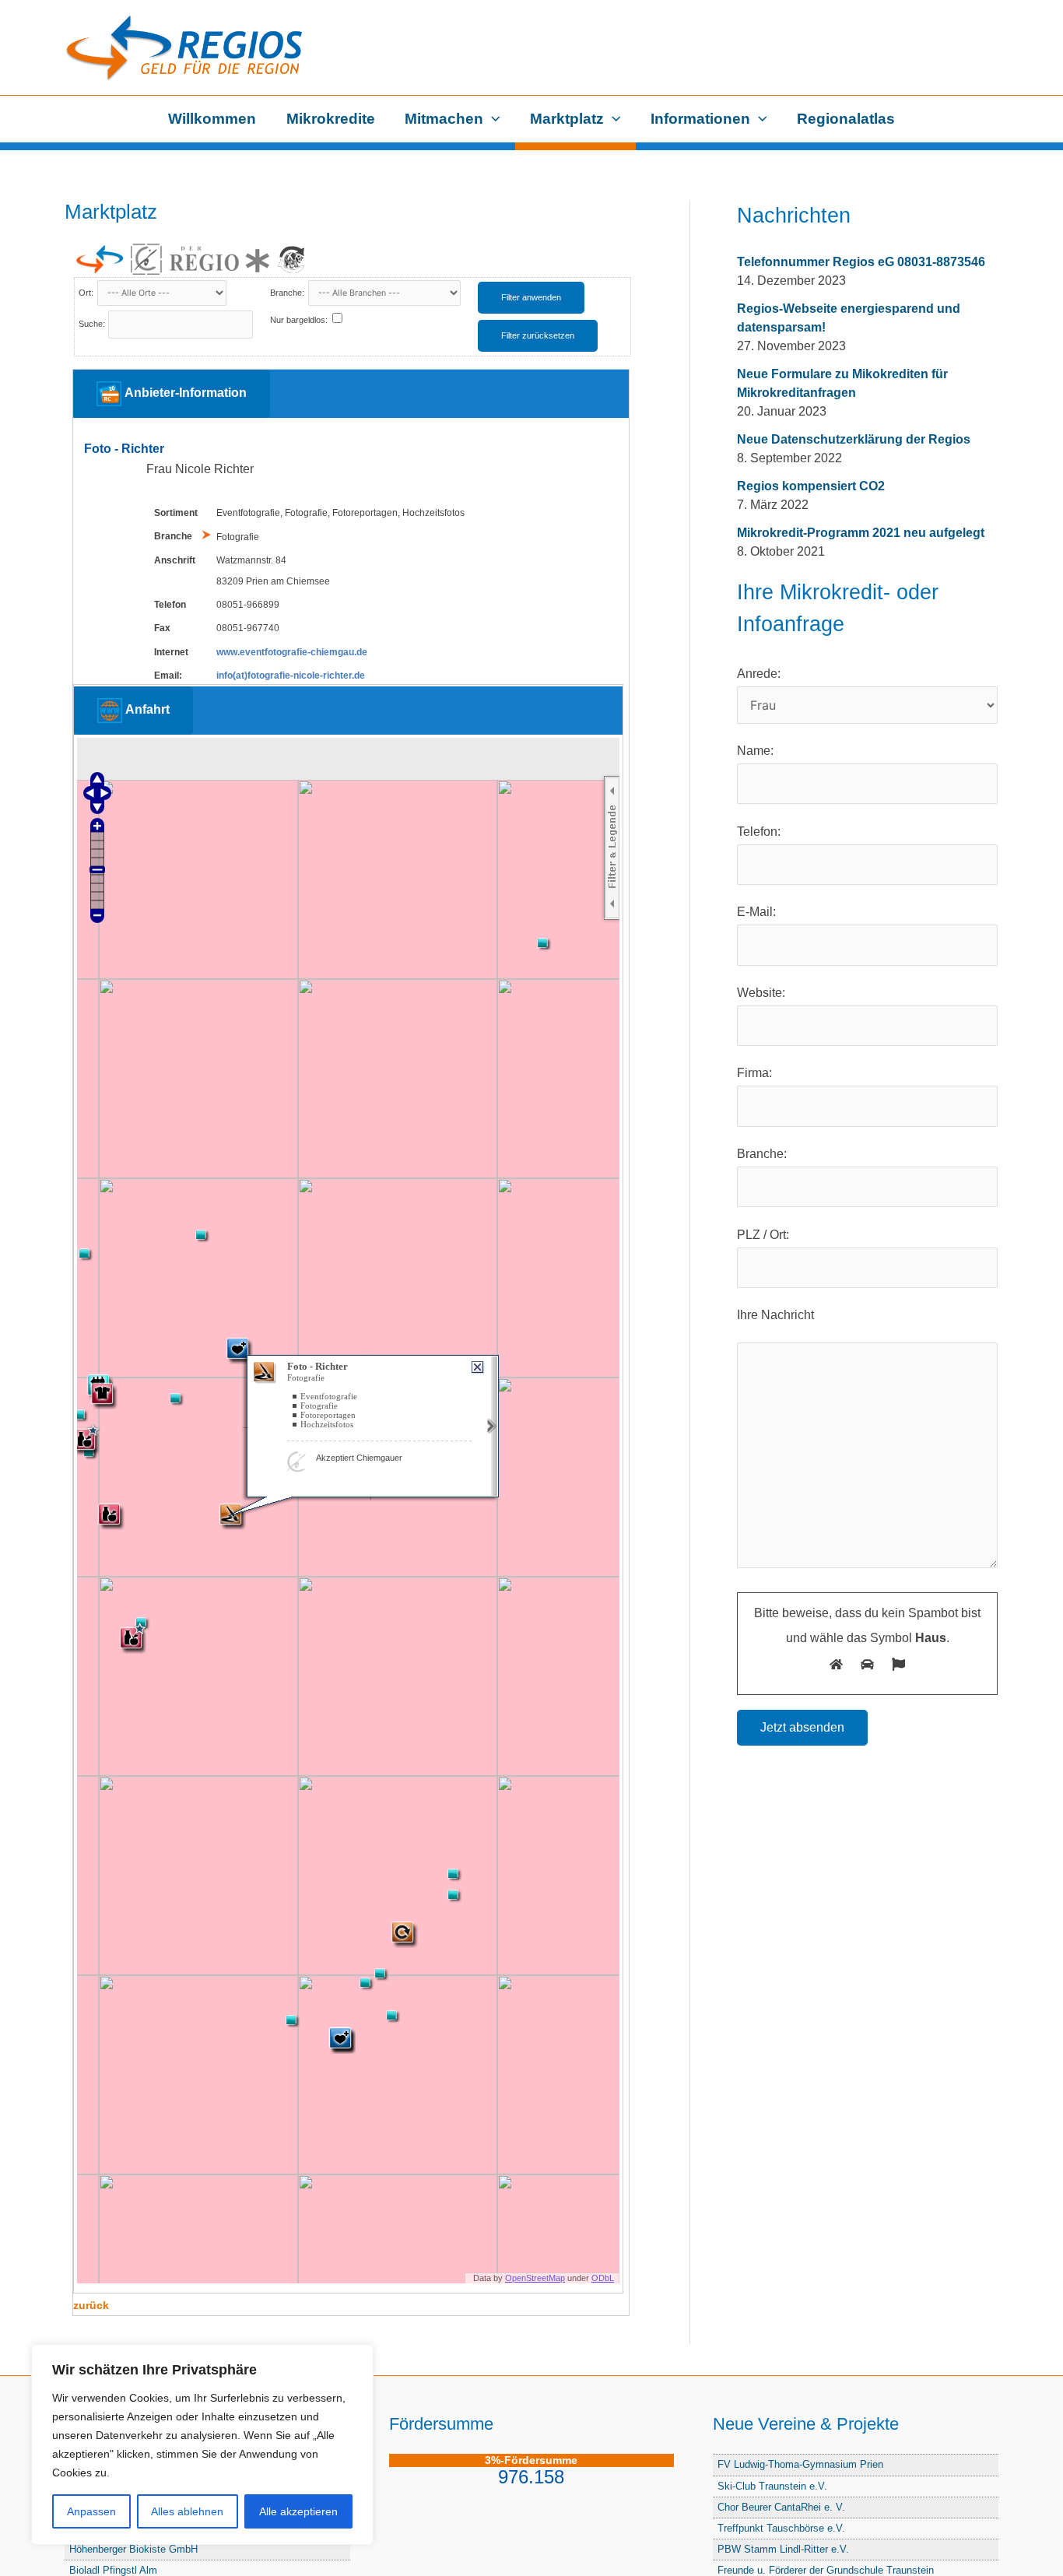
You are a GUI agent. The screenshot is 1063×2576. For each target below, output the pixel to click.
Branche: (288, 293)
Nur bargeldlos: (299, 320)
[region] (202, 2444)
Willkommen (212, 119)
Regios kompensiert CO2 (811, 486)
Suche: (92, 324)
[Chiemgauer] (146, 259)
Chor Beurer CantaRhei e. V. (781, 2507)
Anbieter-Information (184, 393)
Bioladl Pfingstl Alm (113, 2570)
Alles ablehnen (187, 2511)
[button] (492, 119)
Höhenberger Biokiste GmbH (133, 2549)
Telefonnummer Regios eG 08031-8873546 (861, 262)
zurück (91, 2305)
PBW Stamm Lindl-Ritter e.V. (783, 2549)
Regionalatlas (846, 119)
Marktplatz (567, 119)
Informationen (700, 119)
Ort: (87, 293)
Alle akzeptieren (298, 2511)
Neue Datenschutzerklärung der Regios (854, 439)
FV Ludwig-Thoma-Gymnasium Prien (800, 2464)
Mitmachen (444, 119)
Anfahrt (146, 709)
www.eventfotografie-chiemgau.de (292, 652)
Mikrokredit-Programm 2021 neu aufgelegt (861, 533)
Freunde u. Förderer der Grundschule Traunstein (826, 2570)
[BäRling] (292, 259)
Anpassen (91, 2511)
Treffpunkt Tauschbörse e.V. (781, 2528)
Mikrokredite (331, 119)
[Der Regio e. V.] (219, 260)
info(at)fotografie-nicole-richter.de (291, 676)
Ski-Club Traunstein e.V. (772, 2486)
